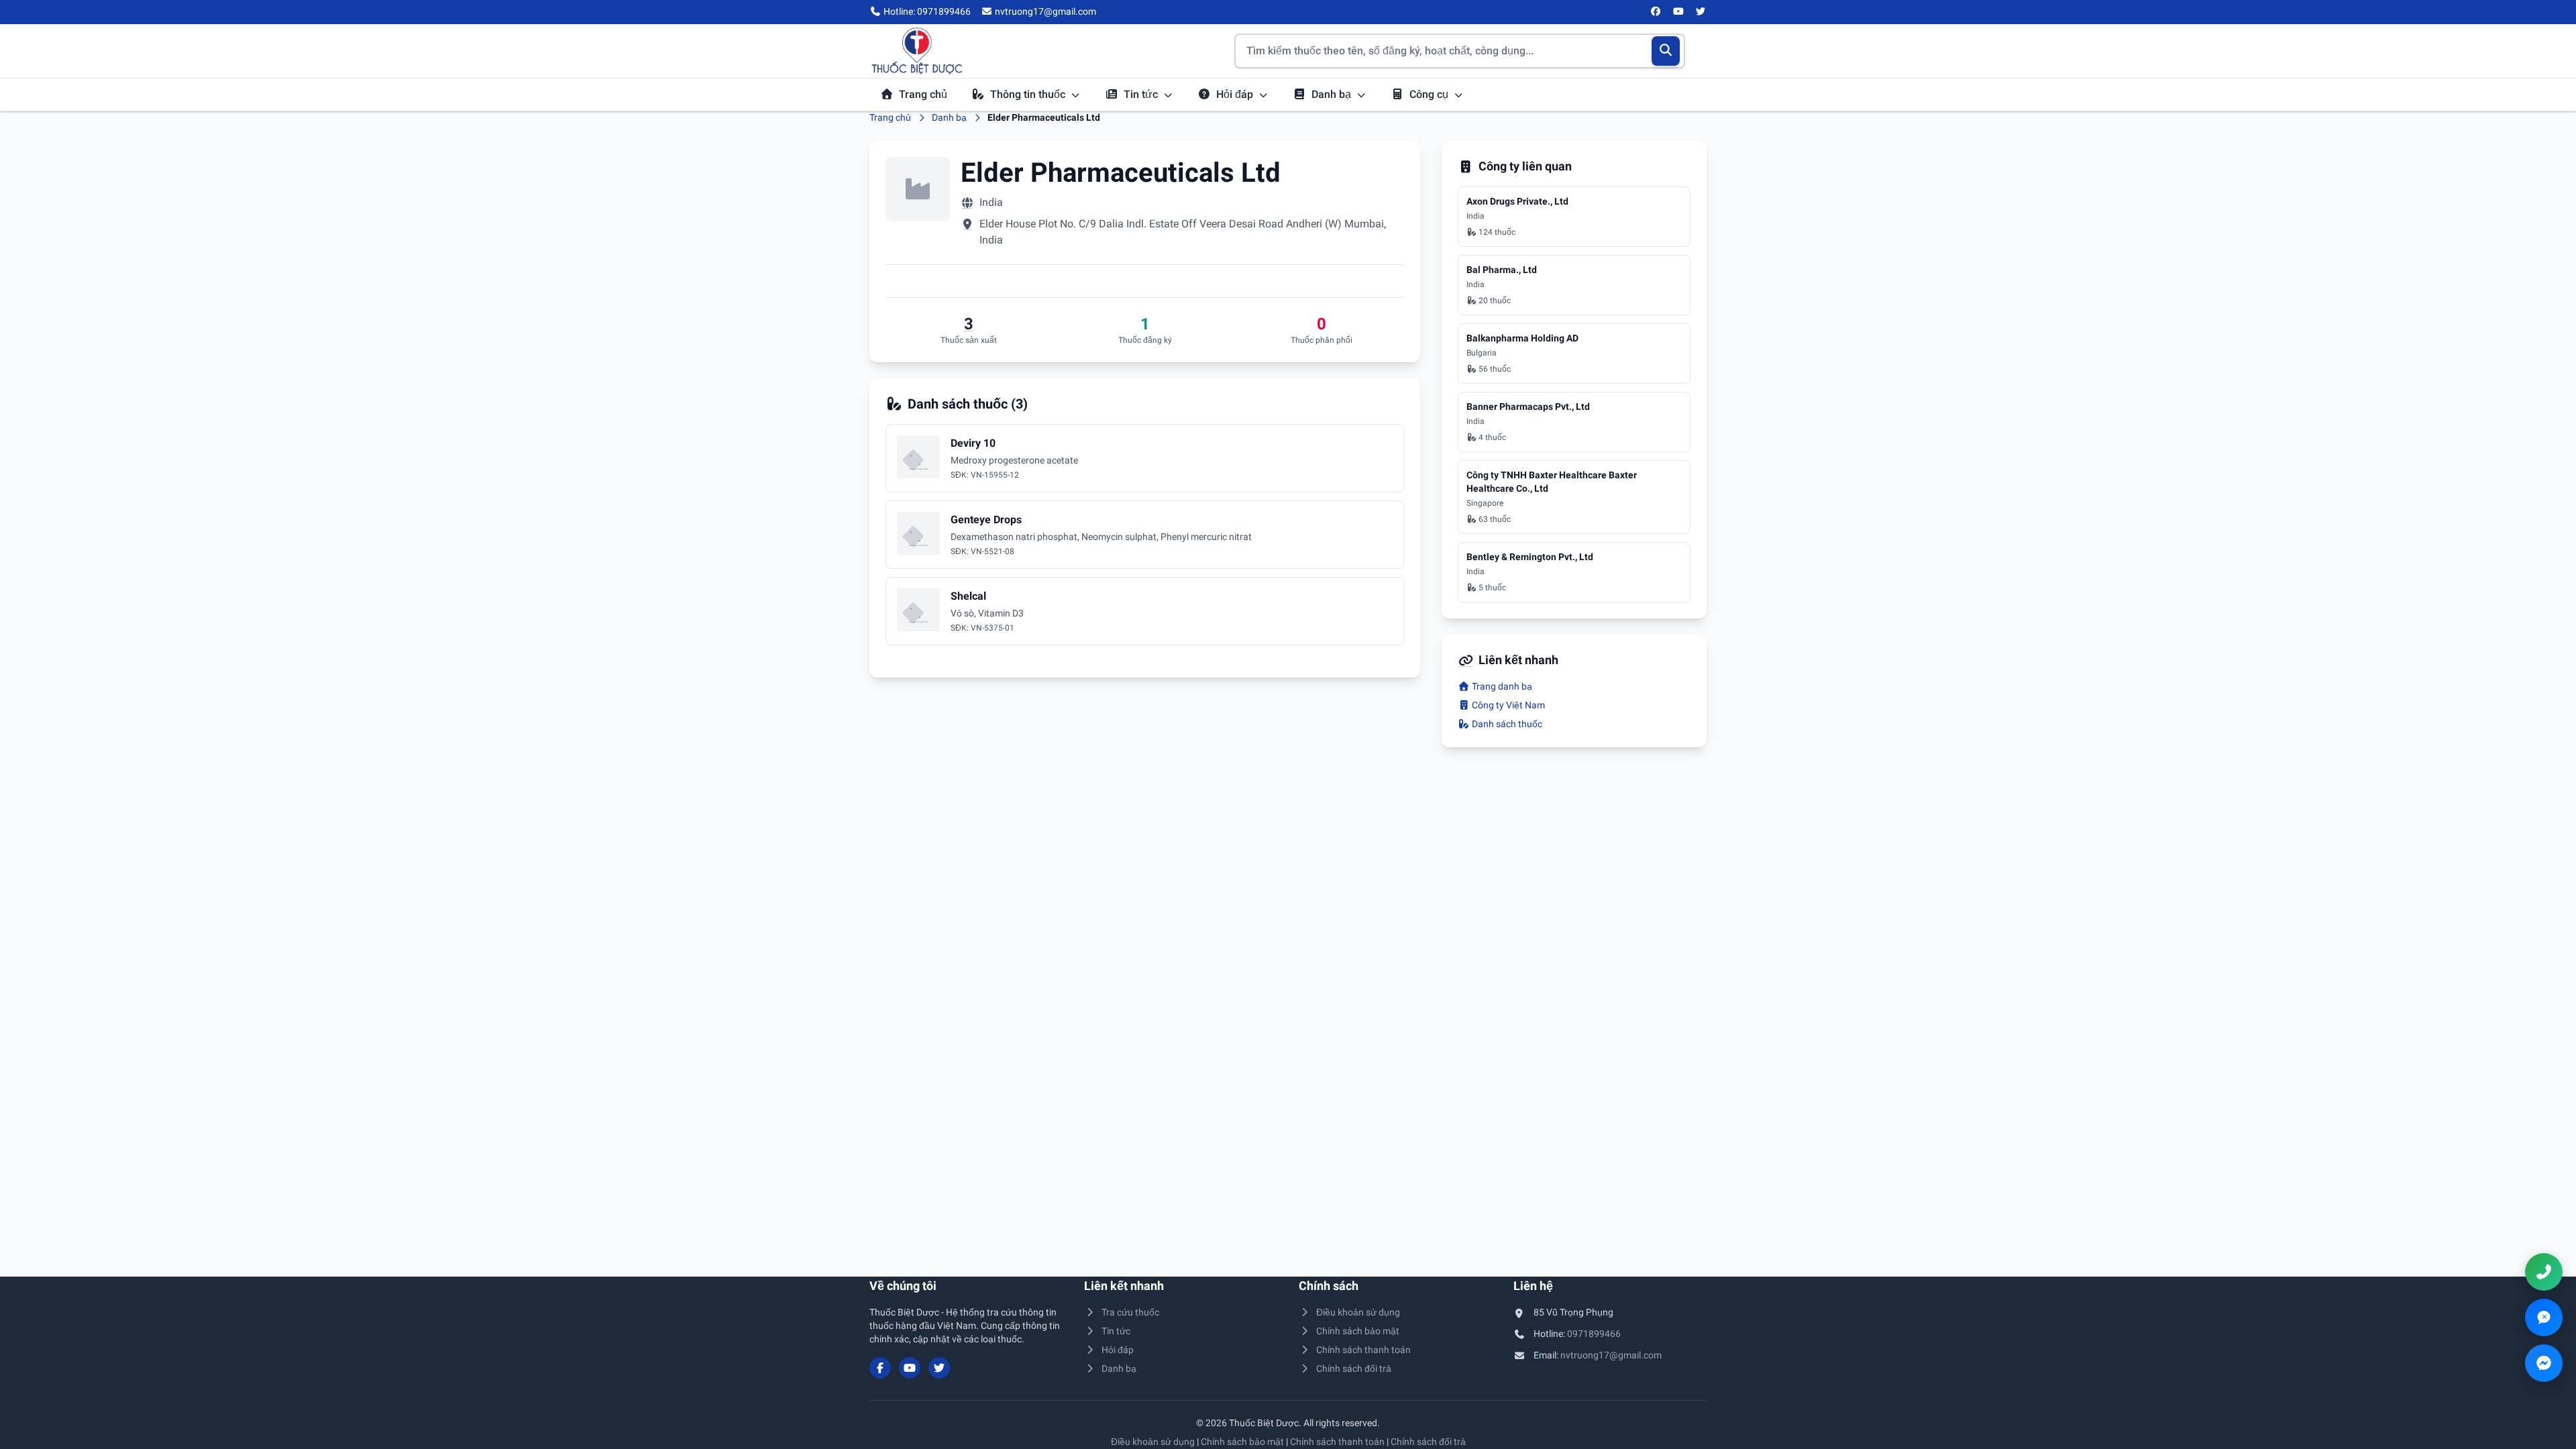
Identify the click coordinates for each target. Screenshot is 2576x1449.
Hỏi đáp (1236, 94)
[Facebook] (1656, 12)
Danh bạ (1333, 94)
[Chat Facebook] (2544, 1363)
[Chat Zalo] (2544, 1318)
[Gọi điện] (2544, 1272)
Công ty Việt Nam (1507, 705)
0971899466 (1594, 1334)
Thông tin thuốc (1029, 94)
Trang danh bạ (1501, 686)
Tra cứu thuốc (1130, 1312)
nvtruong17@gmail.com (1611, 1355)
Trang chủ (923, 94)
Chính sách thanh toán (1363, 1350)
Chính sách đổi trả (1354, 1368)
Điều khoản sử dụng (1358, 1312)
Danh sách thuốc (1506, 724)
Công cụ (1430, 94)
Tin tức (1142, 94)
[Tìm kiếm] (1666, 51)
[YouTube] (1678, 12)
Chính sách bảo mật (1358, 1331)
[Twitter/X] (1701, 12)
